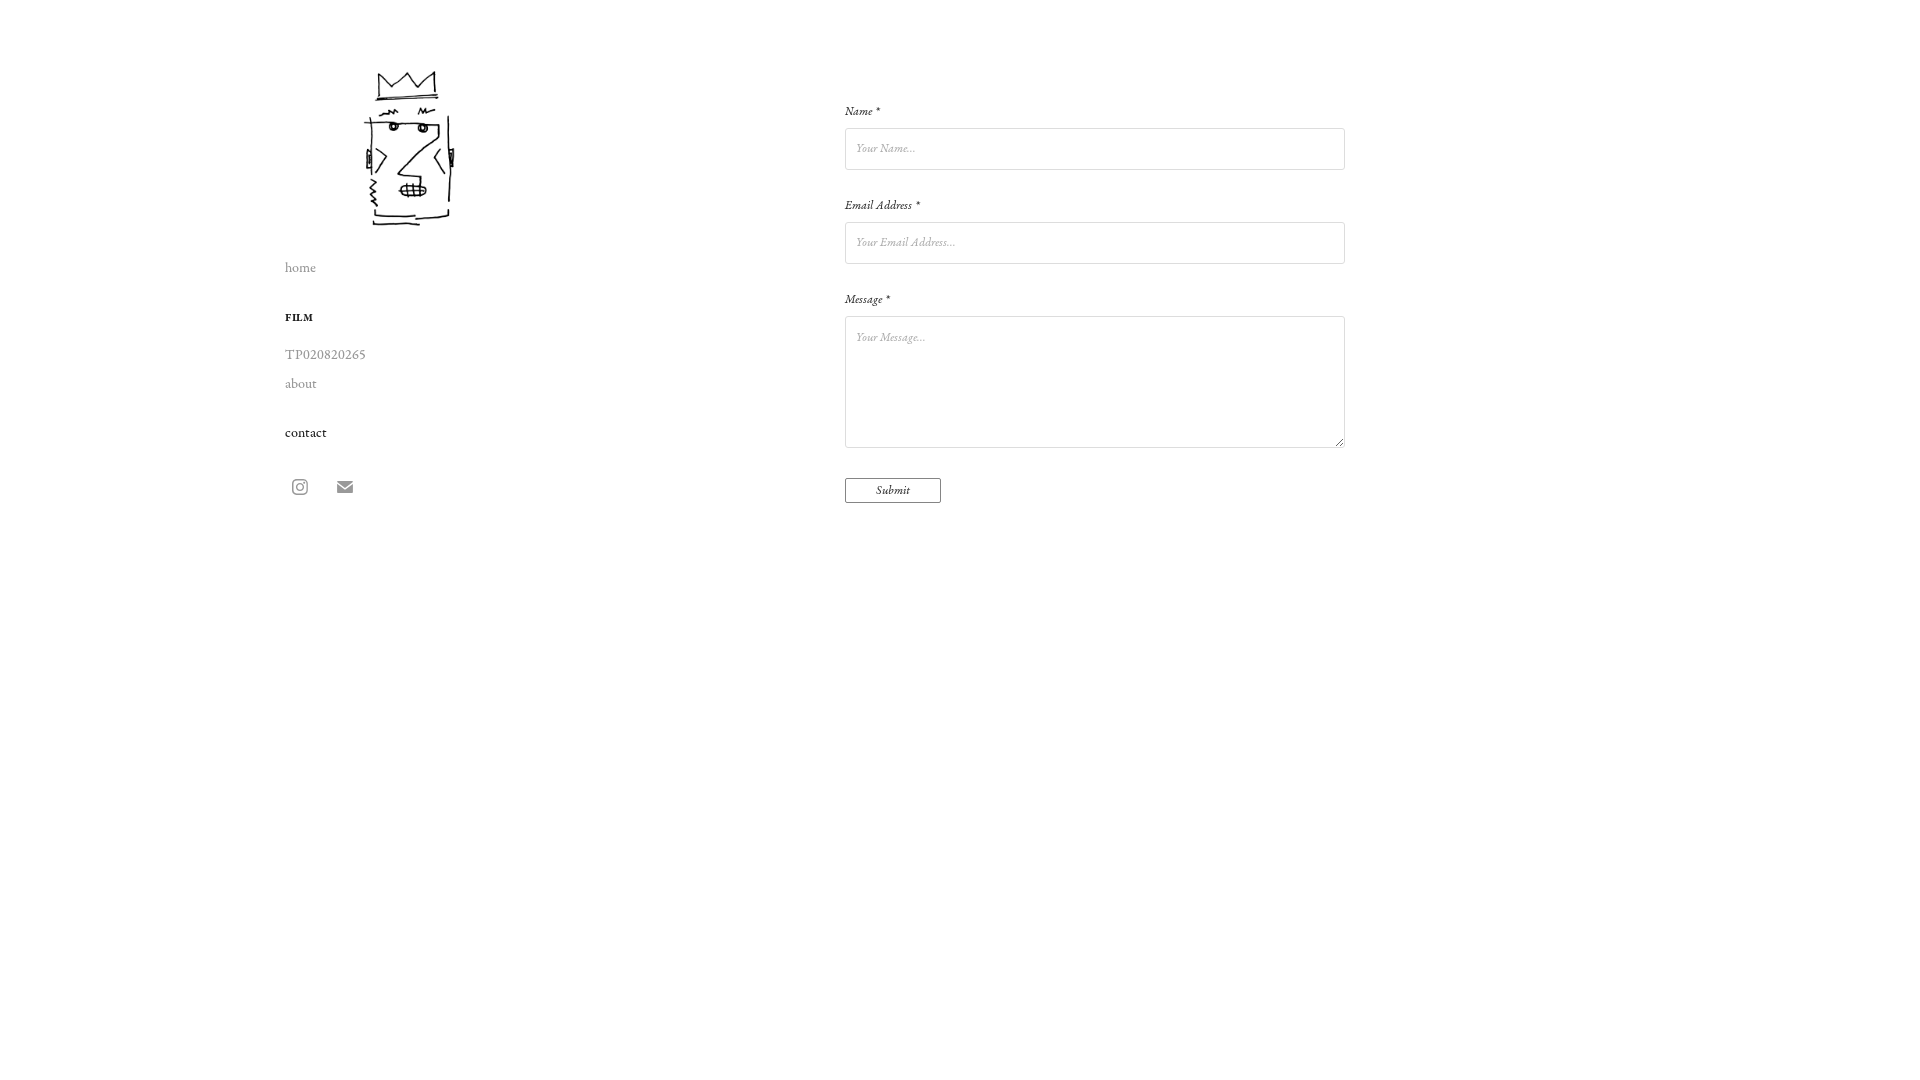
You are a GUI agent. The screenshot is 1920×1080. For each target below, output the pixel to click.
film (299, 318)
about (301, 384)
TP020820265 (325, 355)
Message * (867, 300)
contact (306, 433)
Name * (862, 112)
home (300, 268)
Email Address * (882, 206)
